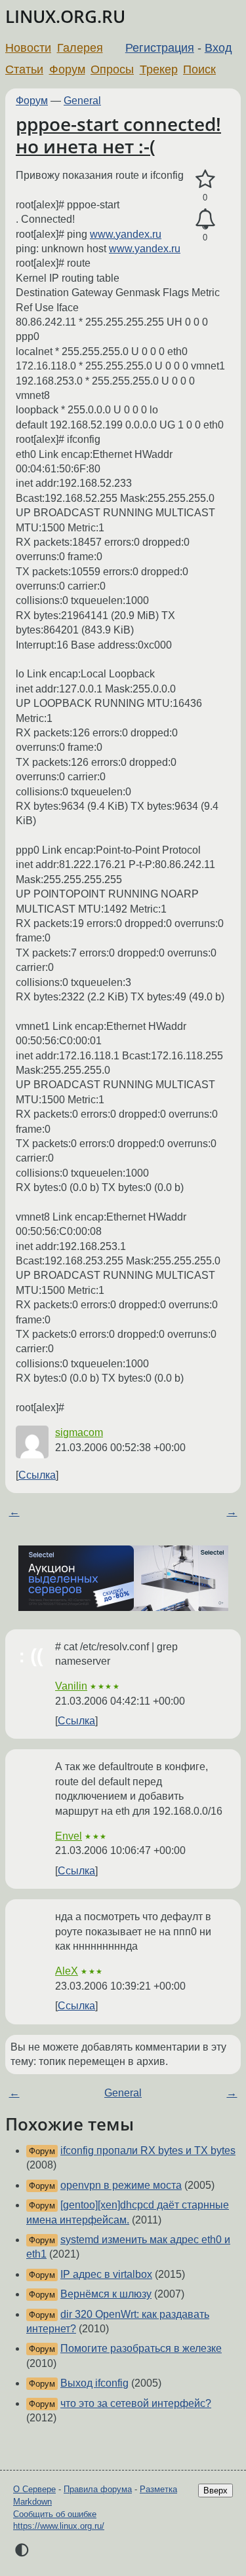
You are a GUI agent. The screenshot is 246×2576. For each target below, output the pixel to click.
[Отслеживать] (205, 219)
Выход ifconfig (94, 2383)
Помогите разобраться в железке (141, 2348)
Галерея (80, 48)
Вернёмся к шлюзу (106, 2294)
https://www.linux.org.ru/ (59, 2526)
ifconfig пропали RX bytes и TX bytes (148, 2150)
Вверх (215, 2491)
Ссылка (37, 1475)
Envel (69, 1836)
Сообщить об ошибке (55, 2514)
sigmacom (79, 1432)
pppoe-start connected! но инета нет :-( (118, 135)
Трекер (159, 69)
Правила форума (98, 2489)
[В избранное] (205, 180)
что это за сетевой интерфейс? (136, 2403)
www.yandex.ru (126, 234)
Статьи (24, 69)
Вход (218, 48)
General (82, 101)
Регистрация (160, 48)
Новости (28, 48)
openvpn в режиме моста (121, 2185)
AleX (67, 1971)
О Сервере (34, 2489)
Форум (67, 69)
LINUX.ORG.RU (65, 17)
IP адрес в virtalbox (106, 2274)
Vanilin (71, 1686)
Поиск (199, 69)
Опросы (112, 69)
